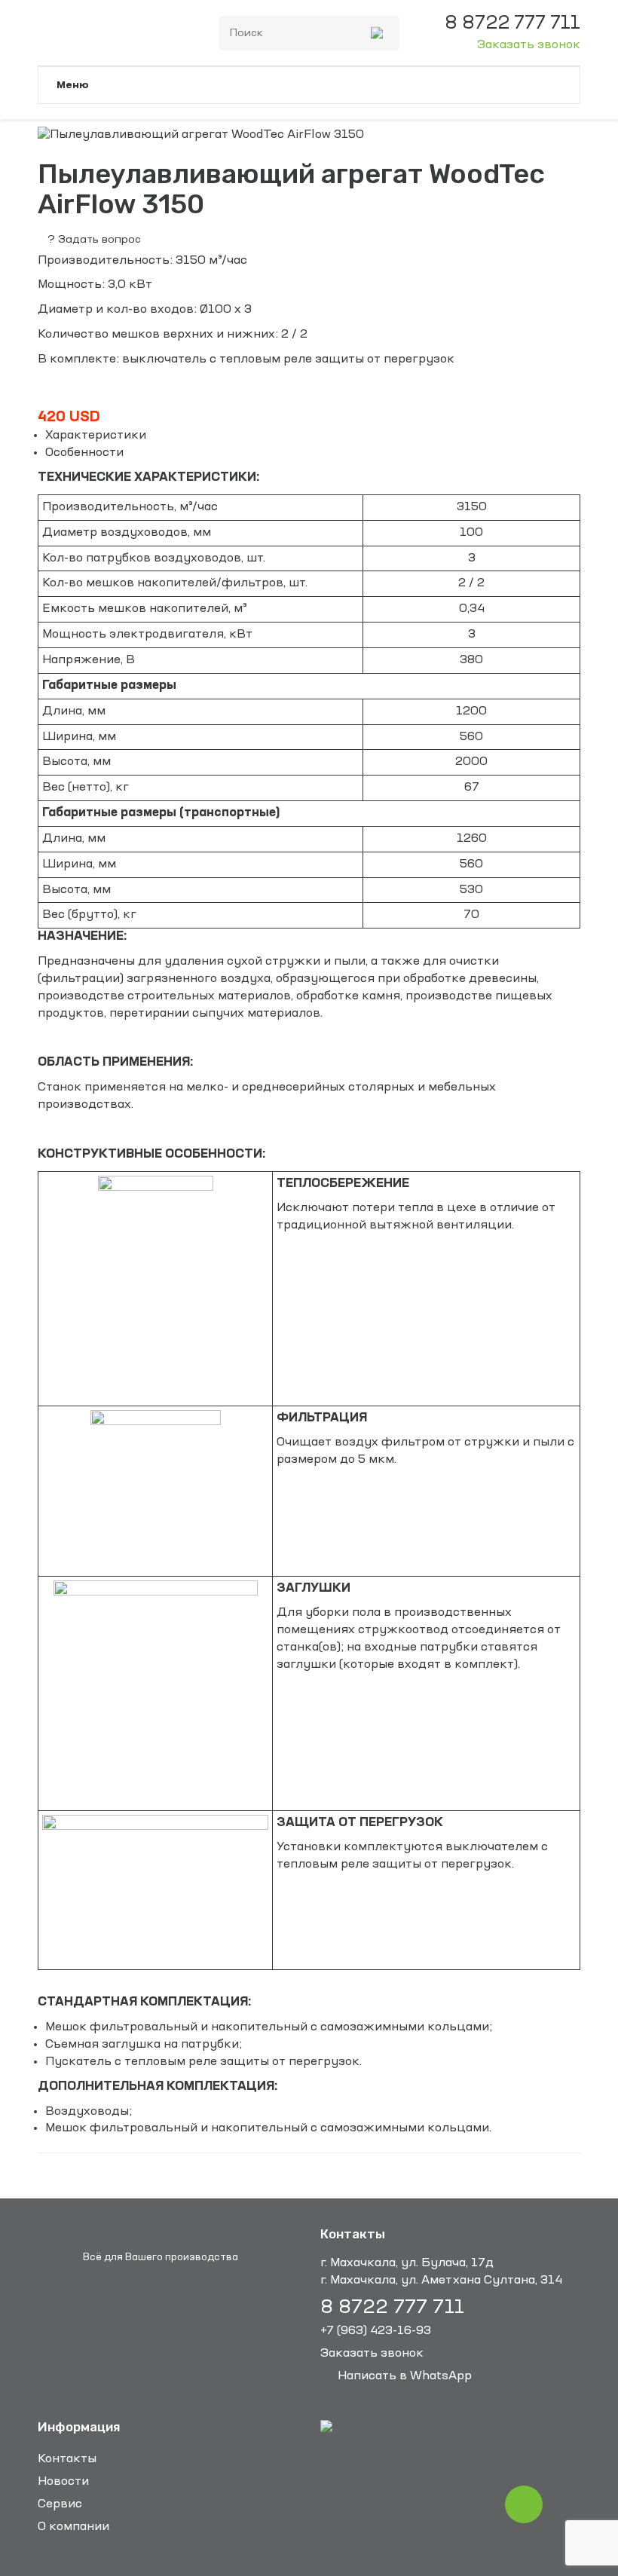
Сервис (60, 2504)
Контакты (67, 2459)
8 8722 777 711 (392, 2308)
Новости (63, 2482)
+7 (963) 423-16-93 (376, 2331)
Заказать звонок (529, 45)
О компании (73, 2527)
